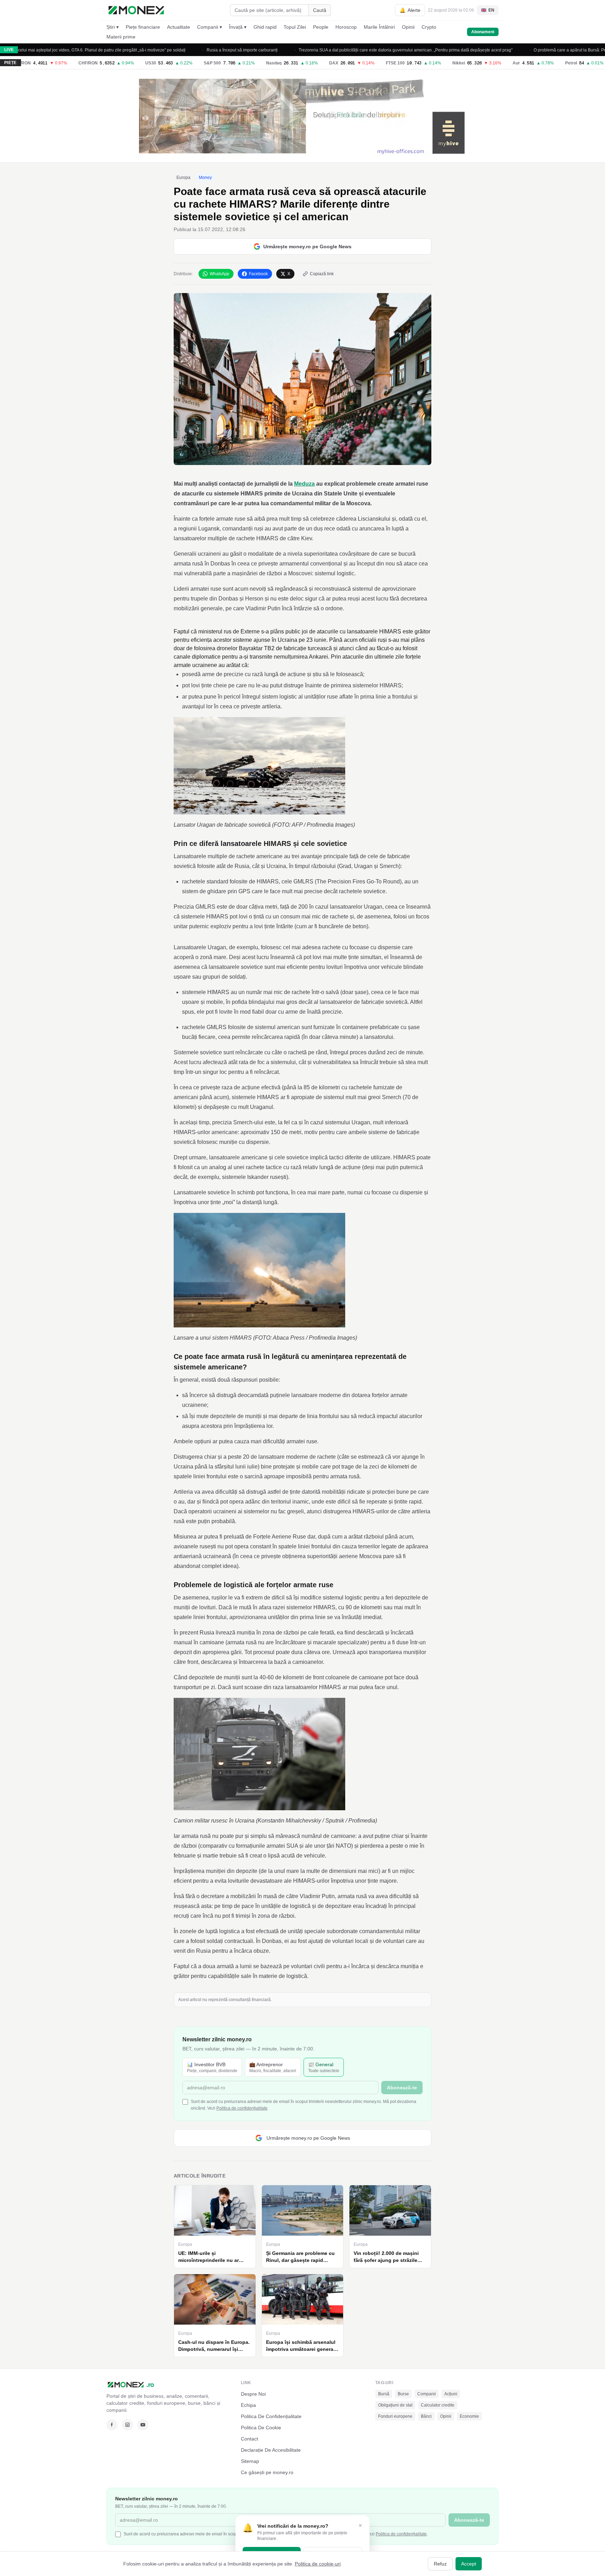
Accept (469, 2564)
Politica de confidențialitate (242, 2108)
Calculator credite (438, 2405)
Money (205, 178)
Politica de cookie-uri (318, 2564)
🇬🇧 (488, 10)
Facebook (258, 274)
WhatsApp (220, 274)
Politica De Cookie (261, 2428)
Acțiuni (451, 2394)
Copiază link (322, 274)
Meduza (304, 484)
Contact (249, 2439)
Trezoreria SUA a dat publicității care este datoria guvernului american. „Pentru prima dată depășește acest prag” (335, 50)
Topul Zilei (295, 27)
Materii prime (121, 37)
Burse (403, 2394)
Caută (320, 10)
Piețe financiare (143, 27)
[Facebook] (112, 2425)
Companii (427, 2394)
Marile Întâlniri (379, 27)
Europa (183, 178)
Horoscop (346, 27)
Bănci (426, 2416)
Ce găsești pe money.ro (267, 2472)
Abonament (483, 32)
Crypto (429, 27)
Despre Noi (253, 2394)
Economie (469, 2416)
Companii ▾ (210, 27)
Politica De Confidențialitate (271, 2416)
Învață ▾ (238, 27)
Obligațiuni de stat (395, 2405)
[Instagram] (127, 2425)
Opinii (408, 27)
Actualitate (179, 27)
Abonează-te (402, 2088)
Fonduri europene (395, 2416)
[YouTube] (143, 2425)
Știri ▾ (113, 27)
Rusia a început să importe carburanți (171, 50)
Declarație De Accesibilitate (271, 2450)
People (321, 27)
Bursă (384, 2394)
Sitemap (250, 2461)
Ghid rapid (265, 27)
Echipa (248, 2405)
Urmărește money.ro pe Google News (307, 247)
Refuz (440, 2564)
